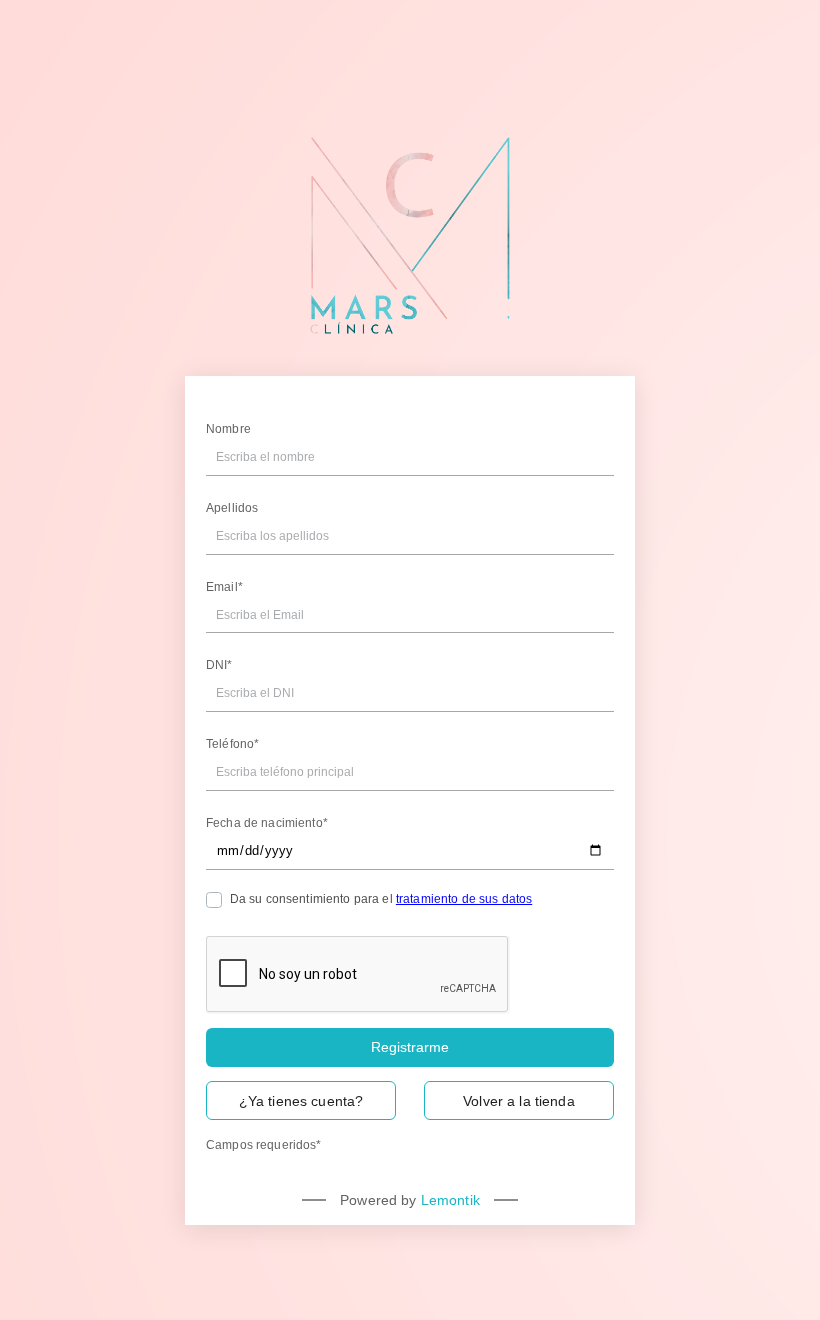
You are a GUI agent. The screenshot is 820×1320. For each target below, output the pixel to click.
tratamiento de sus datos (464, 899)
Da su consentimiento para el (381, 899)
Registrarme (410, 1047)
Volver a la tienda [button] (519, 1101)
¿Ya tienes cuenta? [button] (301, 1101)
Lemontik (450, 1200)
